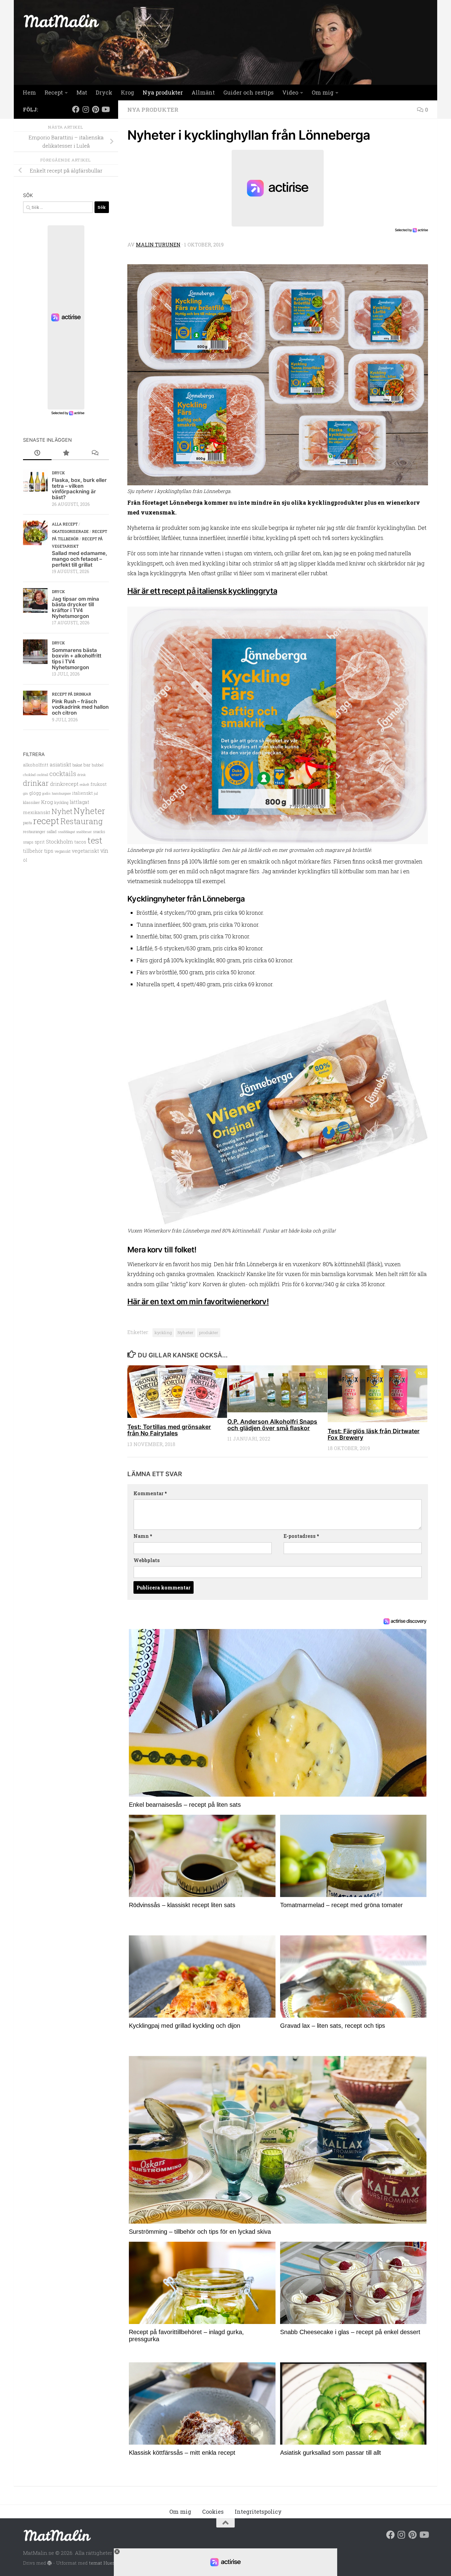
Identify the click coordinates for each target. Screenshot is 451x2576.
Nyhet (62, 811)
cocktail (42, 775)
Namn (143, 1536)
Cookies (213, 2512)
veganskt (63, 851)
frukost (99, 784)
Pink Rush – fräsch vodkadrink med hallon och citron (80, 707)
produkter (209, 1333)
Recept (54, 92)
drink (82, 775)
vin (104, 851)
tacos (80, 842)
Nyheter (185, 1333)
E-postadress (301, 1536)
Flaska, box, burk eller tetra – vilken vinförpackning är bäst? (79, 489)
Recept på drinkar (71, 694)
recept (46, 821)
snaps (28, 842)
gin (25, 793)
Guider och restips (249, 92)
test (95, 840)
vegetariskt (85, 851)
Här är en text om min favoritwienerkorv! (198, 1302)
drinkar (36, 783)
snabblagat (66, 832)
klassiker (31, 802)
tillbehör (33, 851)
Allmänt (203, 92)
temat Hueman (106, 2563)
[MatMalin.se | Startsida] (61, 21)
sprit (40, 842)
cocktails (63, 774)
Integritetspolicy (258, 2512)
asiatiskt (60, 764)
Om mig (323, 92)
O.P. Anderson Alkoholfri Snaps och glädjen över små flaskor (272, 1425)
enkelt (85, 784)
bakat (77, 765)
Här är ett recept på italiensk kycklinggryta (202, 591)
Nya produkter (163, 92)
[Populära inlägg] (66, 453)
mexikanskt (37, 812)
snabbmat (84, 832)
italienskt (82, 793)
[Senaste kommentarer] (95, 453)
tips (49, 851)
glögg (35, 793)
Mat (82, 92)
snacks (99, 832)
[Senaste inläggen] (37, 453)
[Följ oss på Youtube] (105, 109)
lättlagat (79, 802)
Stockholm (60, 842)
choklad (29, 775)
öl (25, 860)
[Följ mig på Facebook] (76, 109)
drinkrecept (64, 784)
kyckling (163, 1333)
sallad (52, 832)
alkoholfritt (36, 765)
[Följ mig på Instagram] (86, 109)
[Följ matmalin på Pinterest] (95, 109)
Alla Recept (65, 524)
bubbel (98, 765)
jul (96, 793)
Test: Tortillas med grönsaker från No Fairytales (169, 1430)
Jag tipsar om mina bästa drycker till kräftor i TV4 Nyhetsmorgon (75, 607)
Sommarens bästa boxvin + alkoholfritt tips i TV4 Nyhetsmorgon (77, 659)
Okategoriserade (70, 531)
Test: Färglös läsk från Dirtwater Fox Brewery (374, 1434)
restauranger (34, 831)
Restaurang (82, 821)
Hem (29, 92)
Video (290, 92)
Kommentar (150, 1493)
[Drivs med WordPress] (50, 2563)
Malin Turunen (158, 244)
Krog (127, 92)
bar (87, 765)
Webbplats (147, 1560)
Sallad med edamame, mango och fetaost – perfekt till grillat (79, 559)
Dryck (104, 92)
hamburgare (61, 793)
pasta (27, 823)
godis (46, 793)
